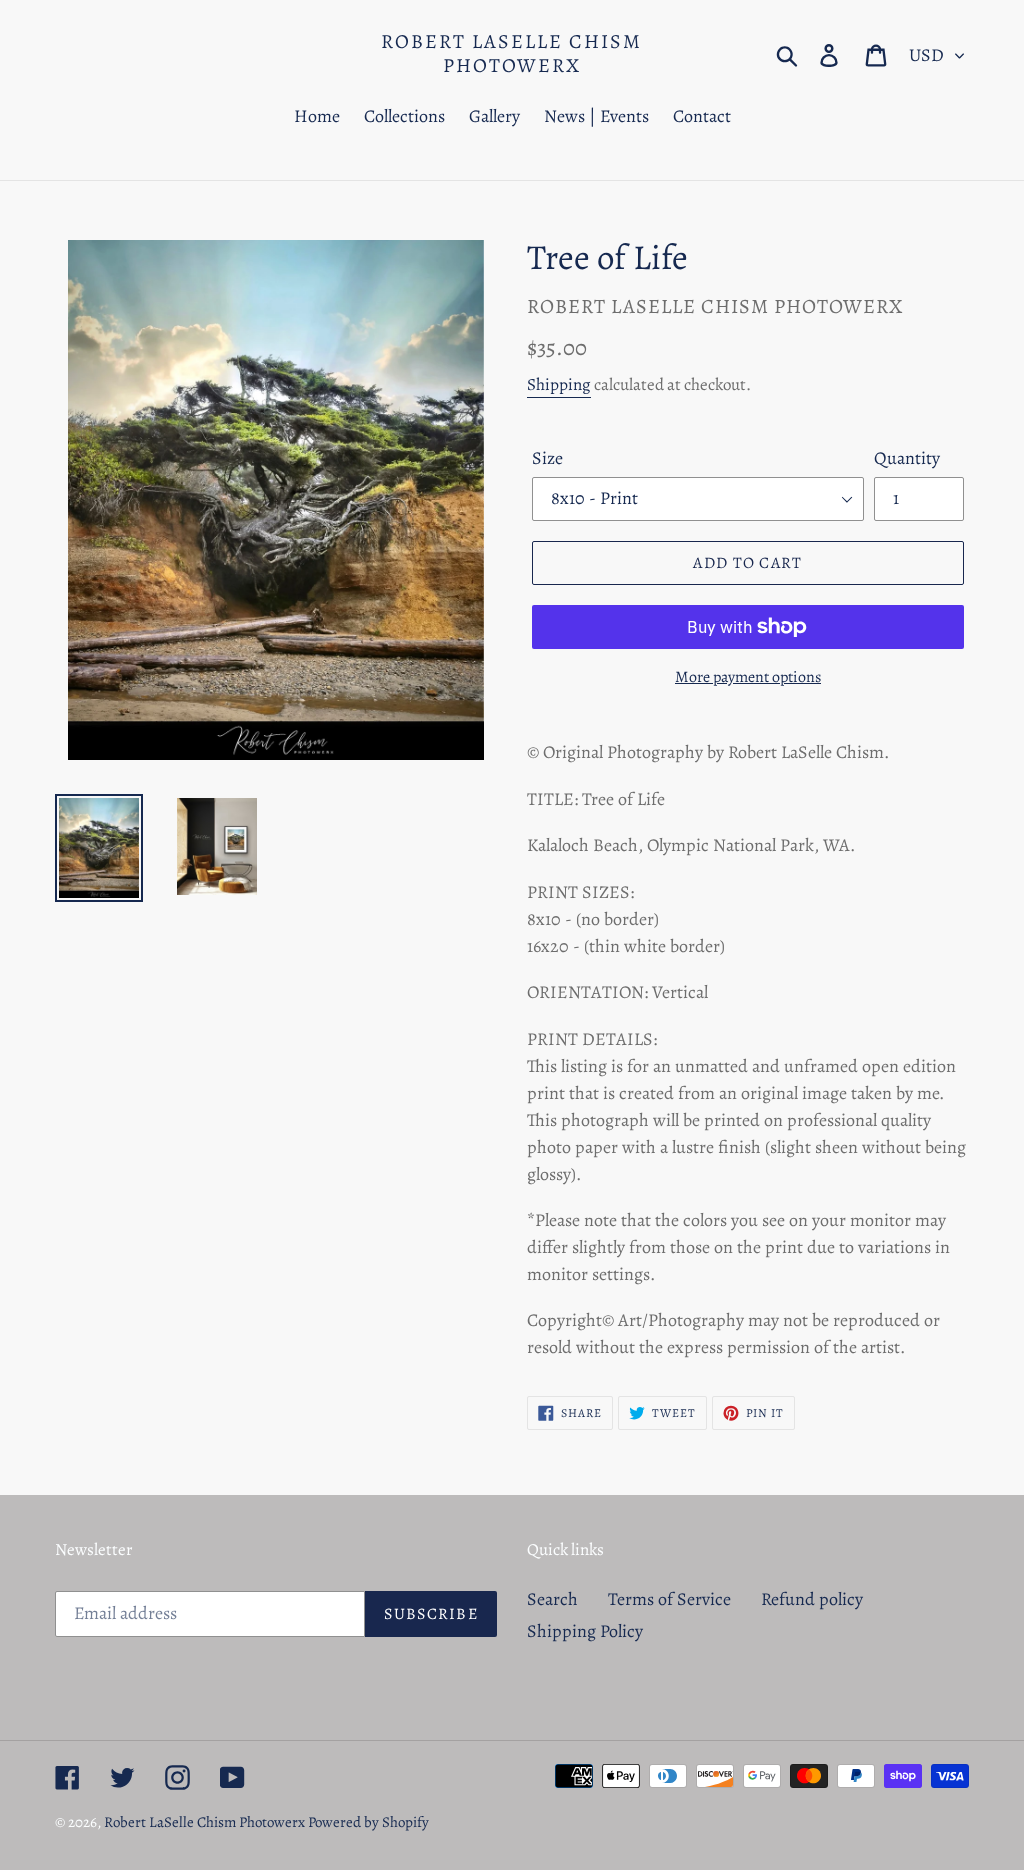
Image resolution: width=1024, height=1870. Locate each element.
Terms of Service (669, 1599)
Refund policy (812, 1599)
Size (547, 458)
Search (552, 1599)
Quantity (907, 458)
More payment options (748, 677)
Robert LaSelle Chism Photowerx (511, 54)
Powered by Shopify (368, 1822)
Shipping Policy (585, 1631)
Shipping (559, 384)
